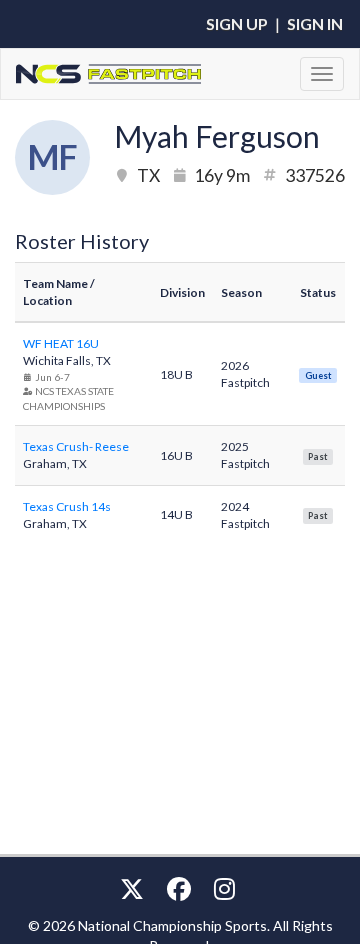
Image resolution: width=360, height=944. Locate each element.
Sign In (315, 23)
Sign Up (237, 23)
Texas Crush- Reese (76, 446)
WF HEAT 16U (61, 343)
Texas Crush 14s (67, 506)
